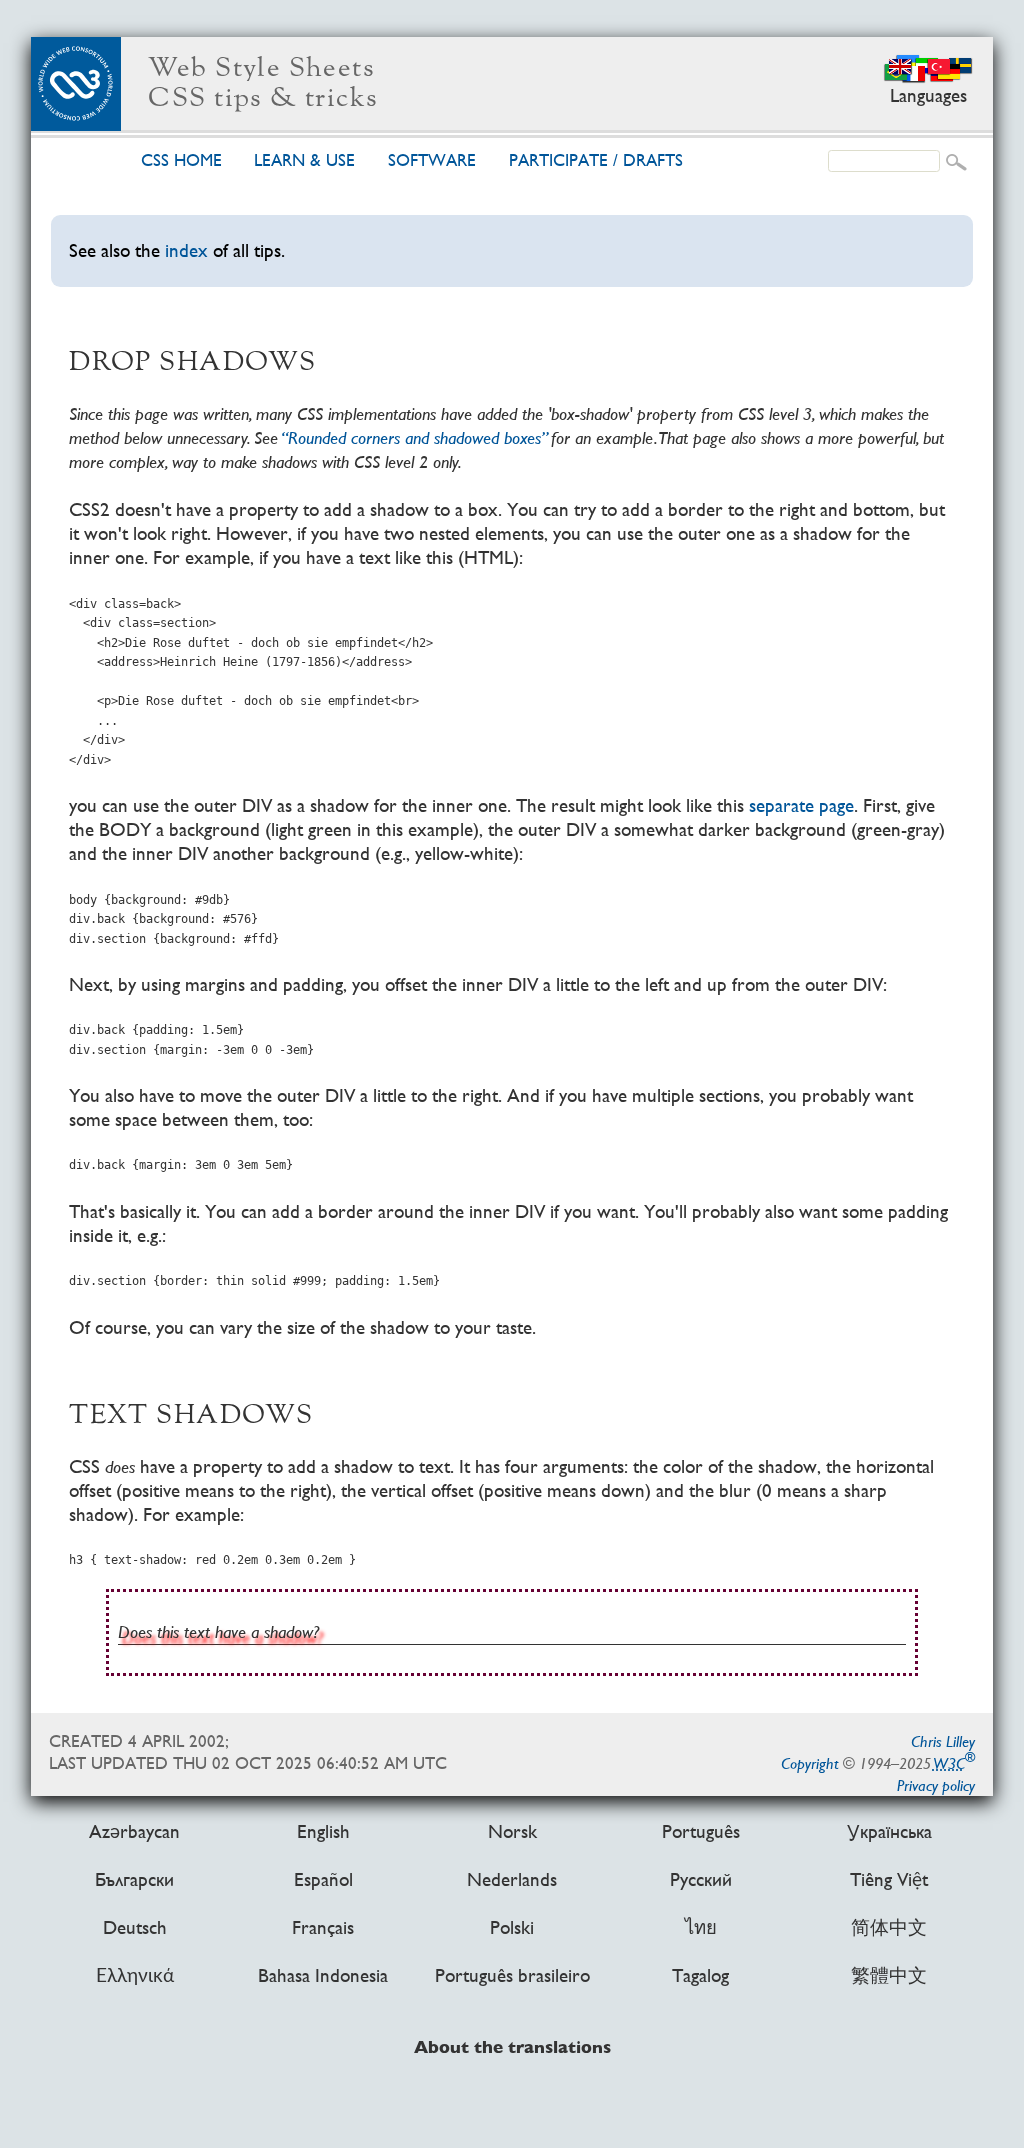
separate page (801, 805)
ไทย (701, 1927)
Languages (928, 95)
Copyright (810, 1763)
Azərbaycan (134, 1831)
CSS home (181, 160)
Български (134, 1879)
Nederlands (512, 1879)
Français (323, 1927)
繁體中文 (889, 1976)
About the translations (512, 2048)
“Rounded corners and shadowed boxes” (413, 437)
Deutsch (135, 1927)
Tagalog (700, 1976)
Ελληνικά (135, 1976)
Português (701, 1831)
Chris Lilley (943, 1741)
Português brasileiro (512, 1976)
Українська (889, 1831)
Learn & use (304, 160)
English (323, 1831)
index (186, 250)
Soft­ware (432, 160)
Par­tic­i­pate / (596, 160)
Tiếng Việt (889, 1879)
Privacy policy (936, 1785)
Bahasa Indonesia (323, 1976)
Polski (512, 1927)
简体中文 (889, 1927)
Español (323, 1879)
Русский (701, 1879)
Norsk (512, 1831)
